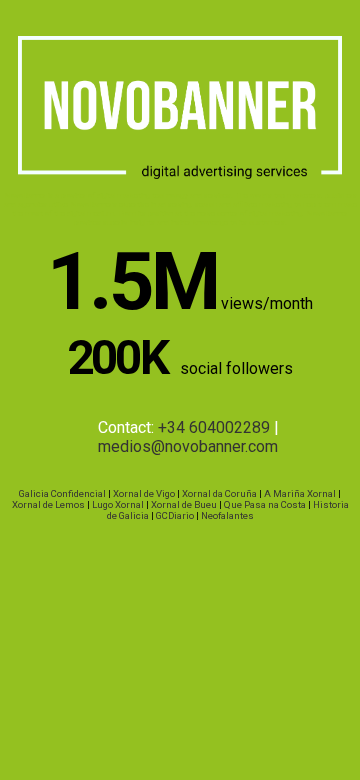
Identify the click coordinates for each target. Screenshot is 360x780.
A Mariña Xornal (300, 493)
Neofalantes (227, 515)
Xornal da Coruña (219, 493)
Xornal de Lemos (48, 504)
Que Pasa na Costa (265, 504)
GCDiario (175, 515)
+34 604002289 (214, 427)
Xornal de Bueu (184, 504)
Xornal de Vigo (144, 493)
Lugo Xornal (118, 504)
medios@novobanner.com (188, 446)
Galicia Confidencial (62, 493)
